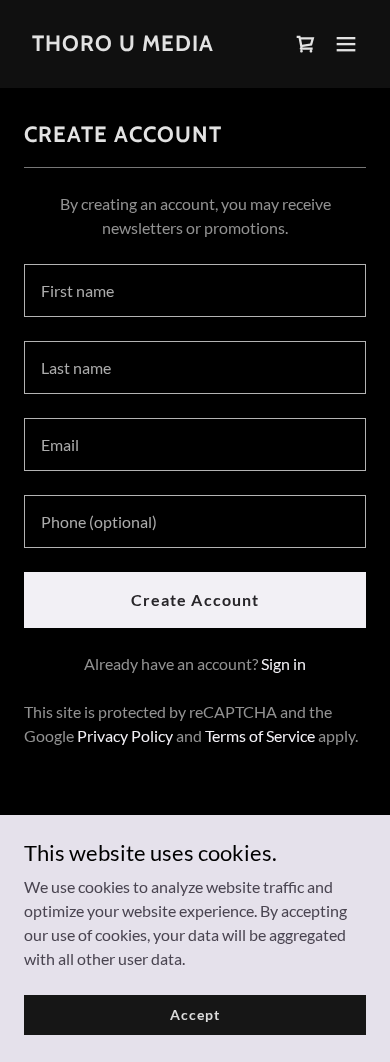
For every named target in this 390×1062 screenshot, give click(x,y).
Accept (194, 1014)
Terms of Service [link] (260, 735)
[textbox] (195, 290)
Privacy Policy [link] (125, 735)
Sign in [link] (283, 663)
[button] (346, 44)
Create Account (194, 599)
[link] (123, 44)
